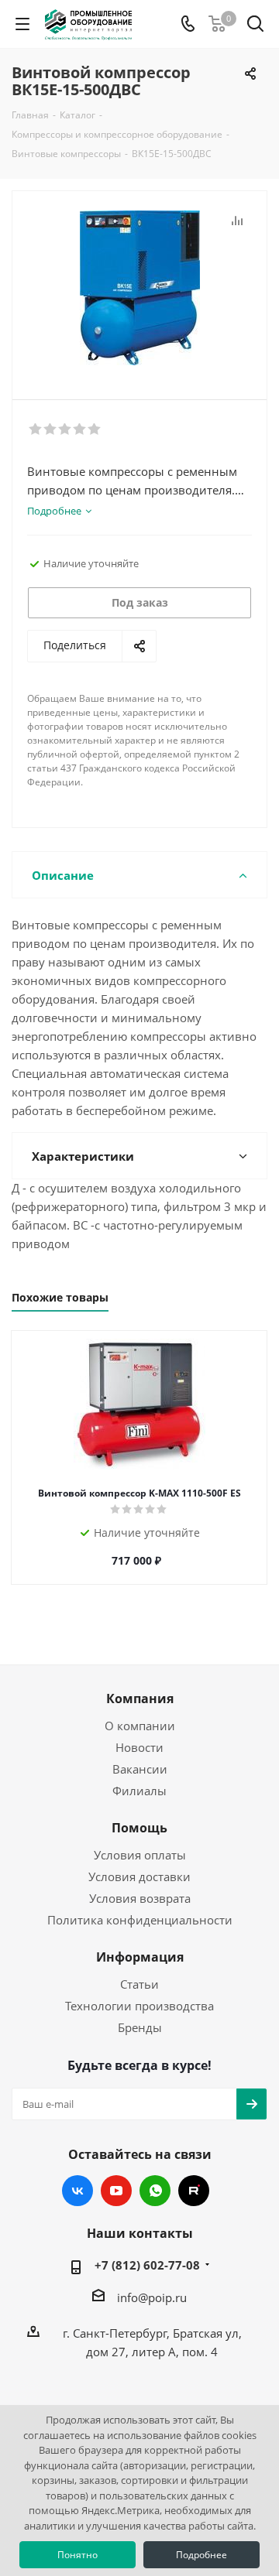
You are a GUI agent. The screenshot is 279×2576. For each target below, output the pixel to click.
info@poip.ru (152, 2297)
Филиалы (139, 1791)
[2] (51, 429)
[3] (65, 429)
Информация (140, 1957)
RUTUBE (194, 2191)
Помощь (139, 1828)
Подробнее (201, 2555)
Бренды (140, 2027)
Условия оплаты (140, 1855)
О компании (140, 1726)
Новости (139, 1747)
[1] (36, 429)
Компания (140, 1699)
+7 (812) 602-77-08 (147, 2265)
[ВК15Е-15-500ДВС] (139, 288)
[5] (95, 429)
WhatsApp (155, 2191)
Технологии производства (139, 2006)
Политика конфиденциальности (140, 1920)
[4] (80, 429)
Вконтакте (77, 2191)
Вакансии (140, 1769)
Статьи (139, 1984)
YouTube (116, 2191)
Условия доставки (139, 1876)
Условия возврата (140, 1898)
